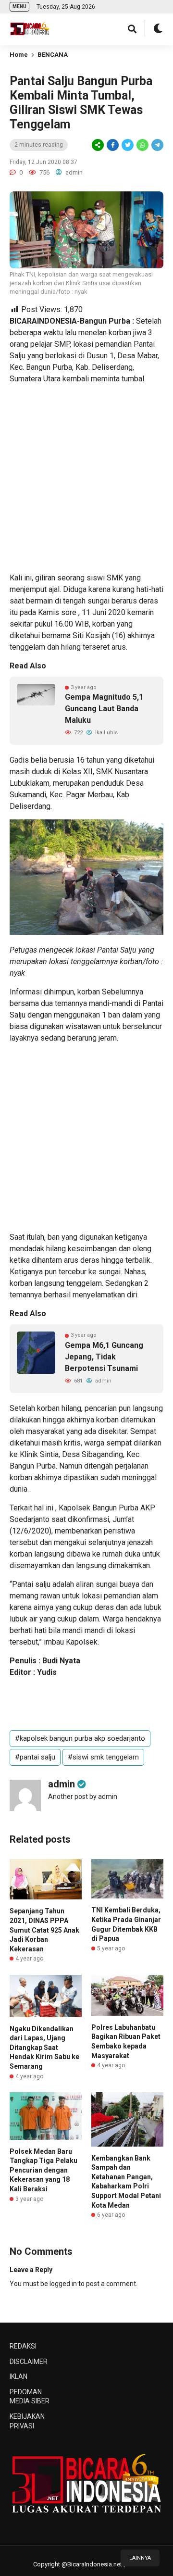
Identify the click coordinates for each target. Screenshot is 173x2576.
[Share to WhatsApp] (142, 145)
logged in (63, 2284)
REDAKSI (23, 2346)
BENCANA (53, 55)
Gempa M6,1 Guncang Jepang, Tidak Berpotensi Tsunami (104, 1357)
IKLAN (19, 2376)
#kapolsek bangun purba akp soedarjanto (80, 1738)
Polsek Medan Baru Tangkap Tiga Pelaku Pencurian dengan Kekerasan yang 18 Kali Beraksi (43, 2170)
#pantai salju (35, 1757)
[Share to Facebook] (113, 145)
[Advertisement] (86, 478)
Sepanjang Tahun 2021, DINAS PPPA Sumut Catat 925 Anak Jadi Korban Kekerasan (44, 1930)
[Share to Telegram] (157, 145)
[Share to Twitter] (128, 145)
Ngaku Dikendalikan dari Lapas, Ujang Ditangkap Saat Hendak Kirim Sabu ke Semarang (44, 2048)
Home (19, 55)
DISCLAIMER (29, 2362)
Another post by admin (83, 1797)
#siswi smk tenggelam (103, 1757)
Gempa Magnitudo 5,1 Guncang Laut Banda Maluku (104, 709)
